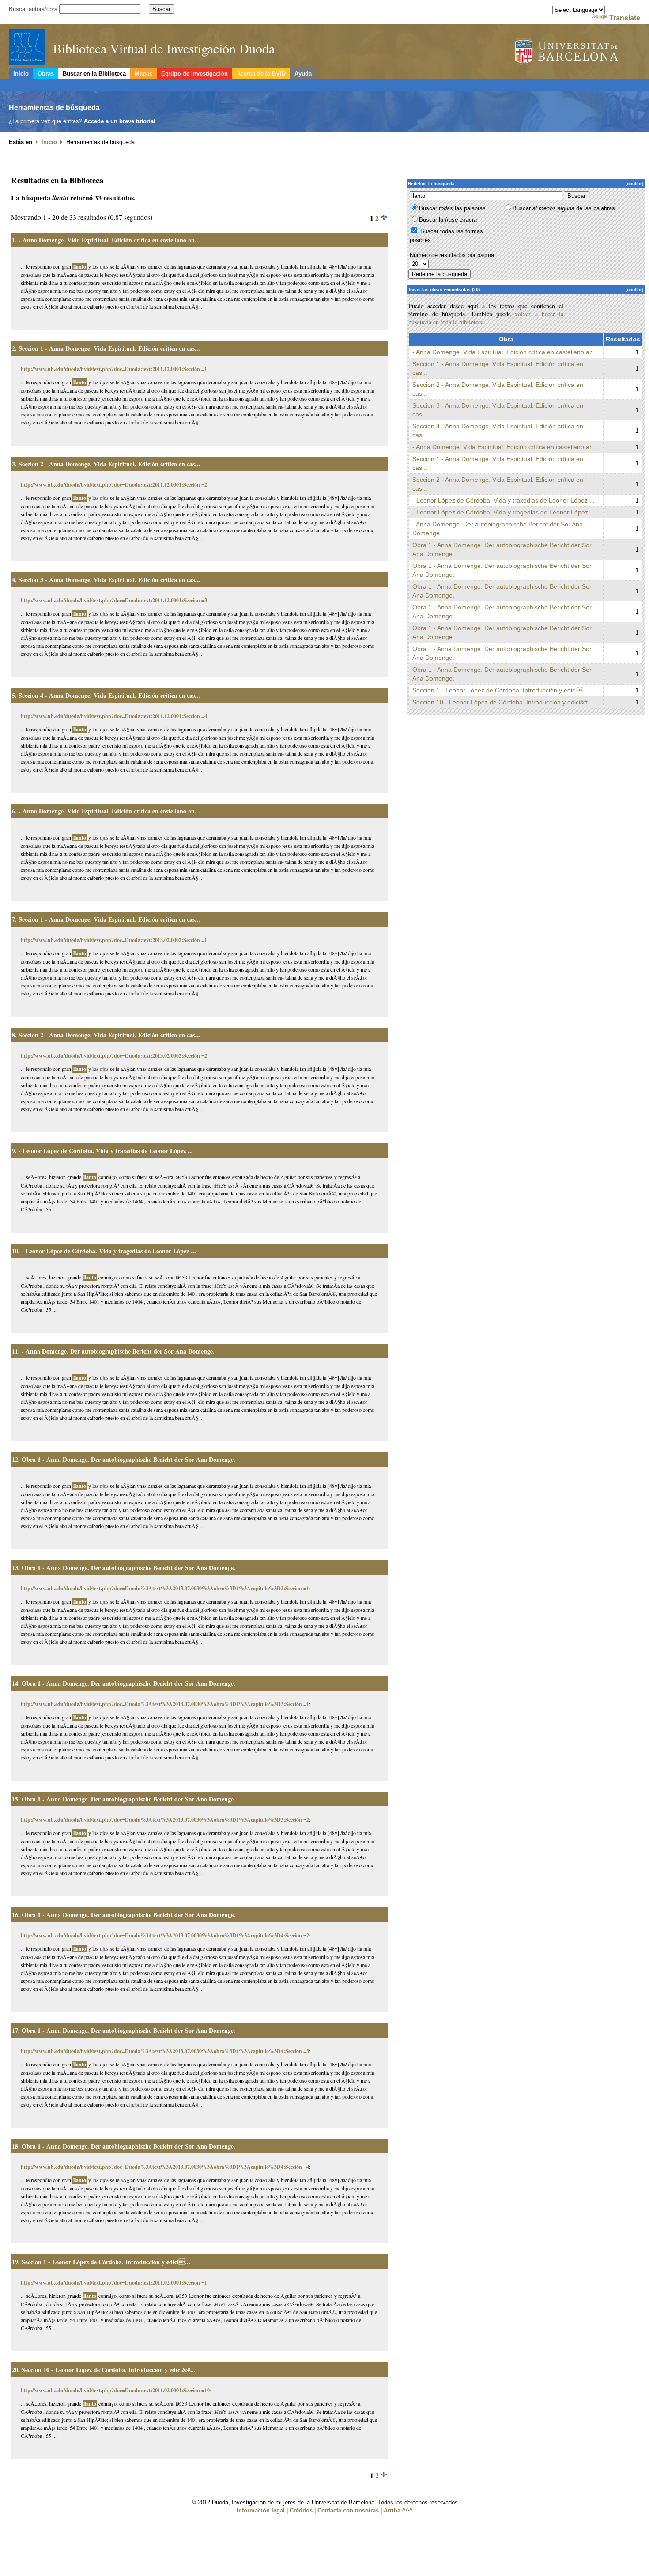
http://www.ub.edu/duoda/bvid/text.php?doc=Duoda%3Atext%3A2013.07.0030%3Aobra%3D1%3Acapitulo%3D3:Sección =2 (165, 1820)
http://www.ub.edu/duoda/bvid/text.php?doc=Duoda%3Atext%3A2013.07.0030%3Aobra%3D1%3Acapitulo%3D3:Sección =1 (165, 1704)
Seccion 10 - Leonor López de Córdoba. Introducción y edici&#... (109, 2370)
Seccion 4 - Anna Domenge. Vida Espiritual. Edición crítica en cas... (109, 695)
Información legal (261, 2510)
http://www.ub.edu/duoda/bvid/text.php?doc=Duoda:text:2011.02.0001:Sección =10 (115, 2390)
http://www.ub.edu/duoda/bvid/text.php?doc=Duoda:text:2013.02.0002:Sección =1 (114, 940)
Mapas (143, 74)
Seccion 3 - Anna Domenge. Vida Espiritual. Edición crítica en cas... (109, 580)
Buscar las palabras (452, 208)
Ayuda (303, 74)
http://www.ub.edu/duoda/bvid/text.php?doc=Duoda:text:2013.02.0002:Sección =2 (114, 1056)
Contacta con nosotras (348, 2510)
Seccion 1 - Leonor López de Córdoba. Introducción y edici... (106, 2262)
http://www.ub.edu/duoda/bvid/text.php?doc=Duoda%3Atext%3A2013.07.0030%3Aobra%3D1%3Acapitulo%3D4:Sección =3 (165, 2051)
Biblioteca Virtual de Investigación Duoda (164, 48)
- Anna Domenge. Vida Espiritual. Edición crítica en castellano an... (109, 240)
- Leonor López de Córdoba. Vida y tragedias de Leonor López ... (109, 1251)
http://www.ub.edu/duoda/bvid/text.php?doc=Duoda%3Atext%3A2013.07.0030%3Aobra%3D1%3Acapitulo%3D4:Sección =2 (165, 1935)
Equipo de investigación (194, 74)
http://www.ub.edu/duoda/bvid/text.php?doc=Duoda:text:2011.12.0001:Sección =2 (114, 485)
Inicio (21, 74)
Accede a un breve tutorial (120, 121)
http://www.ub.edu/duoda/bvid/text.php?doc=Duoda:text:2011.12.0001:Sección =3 (114, 600)
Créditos (301, 2510)
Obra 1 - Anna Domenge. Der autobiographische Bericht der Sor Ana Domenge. (128, 1459)
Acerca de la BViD (261, 74)
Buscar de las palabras (564, 208)
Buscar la (448, 220)
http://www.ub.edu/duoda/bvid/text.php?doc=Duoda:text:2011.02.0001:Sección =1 (114, 2283)
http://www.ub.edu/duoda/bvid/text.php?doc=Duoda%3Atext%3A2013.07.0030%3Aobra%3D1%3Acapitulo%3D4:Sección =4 (165, 2167)
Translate (625, 18)
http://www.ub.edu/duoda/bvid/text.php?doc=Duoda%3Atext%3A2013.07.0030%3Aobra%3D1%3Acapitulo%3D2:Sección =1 (165, 1588)
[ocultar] (634, 183)
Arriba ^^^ (398, 2510)
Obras (46, 74)
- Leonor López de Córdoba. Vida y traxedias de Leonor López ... (106, 1151)
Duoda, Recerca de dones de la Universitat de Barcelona (578, 52)
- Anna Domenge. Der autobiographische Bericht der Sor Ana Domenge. (118, 1351)
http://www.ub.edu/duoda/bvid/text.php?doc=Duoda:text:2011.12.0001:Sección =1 (114, 369)
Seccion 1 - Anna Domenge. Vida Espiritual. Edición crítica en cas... (109, 348)
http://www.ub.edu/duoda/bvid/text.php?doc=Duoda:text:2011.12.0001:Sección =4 (114, 716)
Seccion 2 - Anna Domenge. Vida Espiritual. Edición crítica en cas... (109, 464)
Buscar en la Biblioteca (94, 74)
